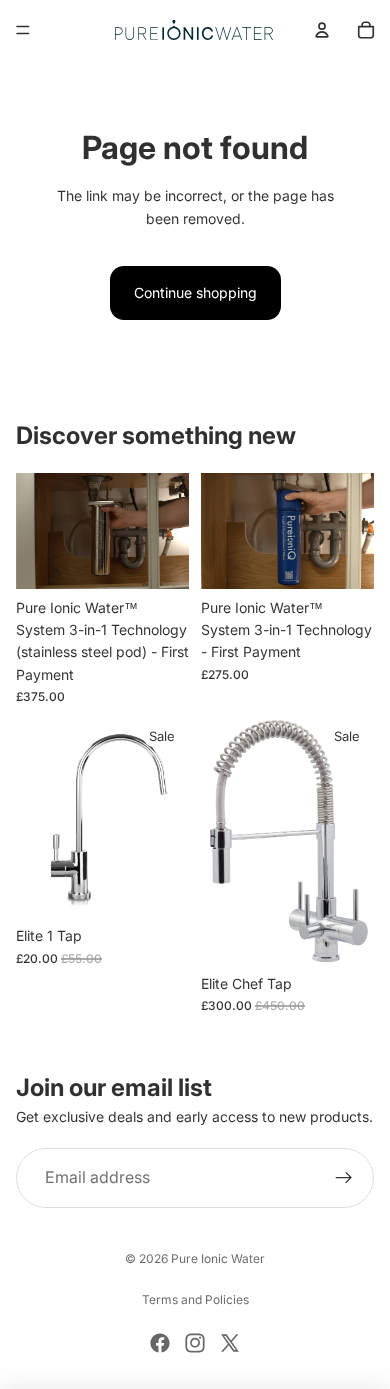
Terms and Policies (195, 1299)
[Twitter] (230, 1343)
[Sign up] (344, 1178)
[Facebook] (160, 1343)
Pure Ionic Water (218, 1258)
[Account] (322, 30)
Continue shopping (195, 292)
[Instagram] (195, 1343)
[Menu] (23, 30)
